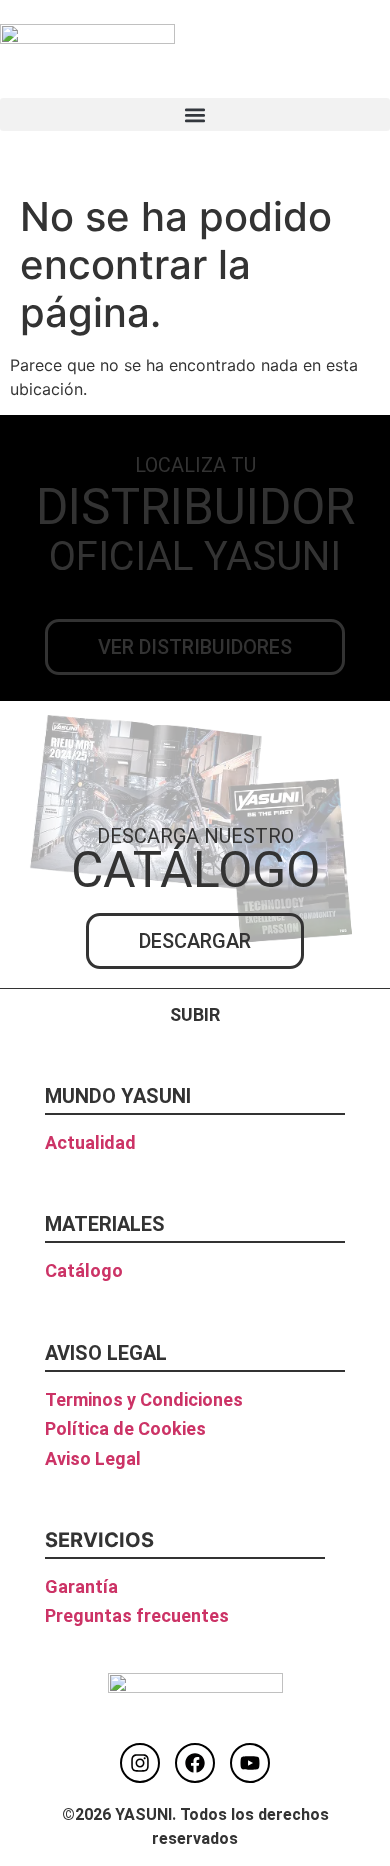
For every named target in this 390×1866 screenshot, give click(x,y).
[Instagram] (140, 1763)
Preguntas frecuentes (137, 1615)
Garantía (81, 1586)
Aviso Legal (93, 1458)
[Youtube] (250, 1763)
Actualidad (90, 1142)
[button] (195, 114)
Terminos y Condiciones (144, 1399)
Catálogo (84, 1270)
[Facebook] (195, 1763)
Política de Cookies (125, 1428)
